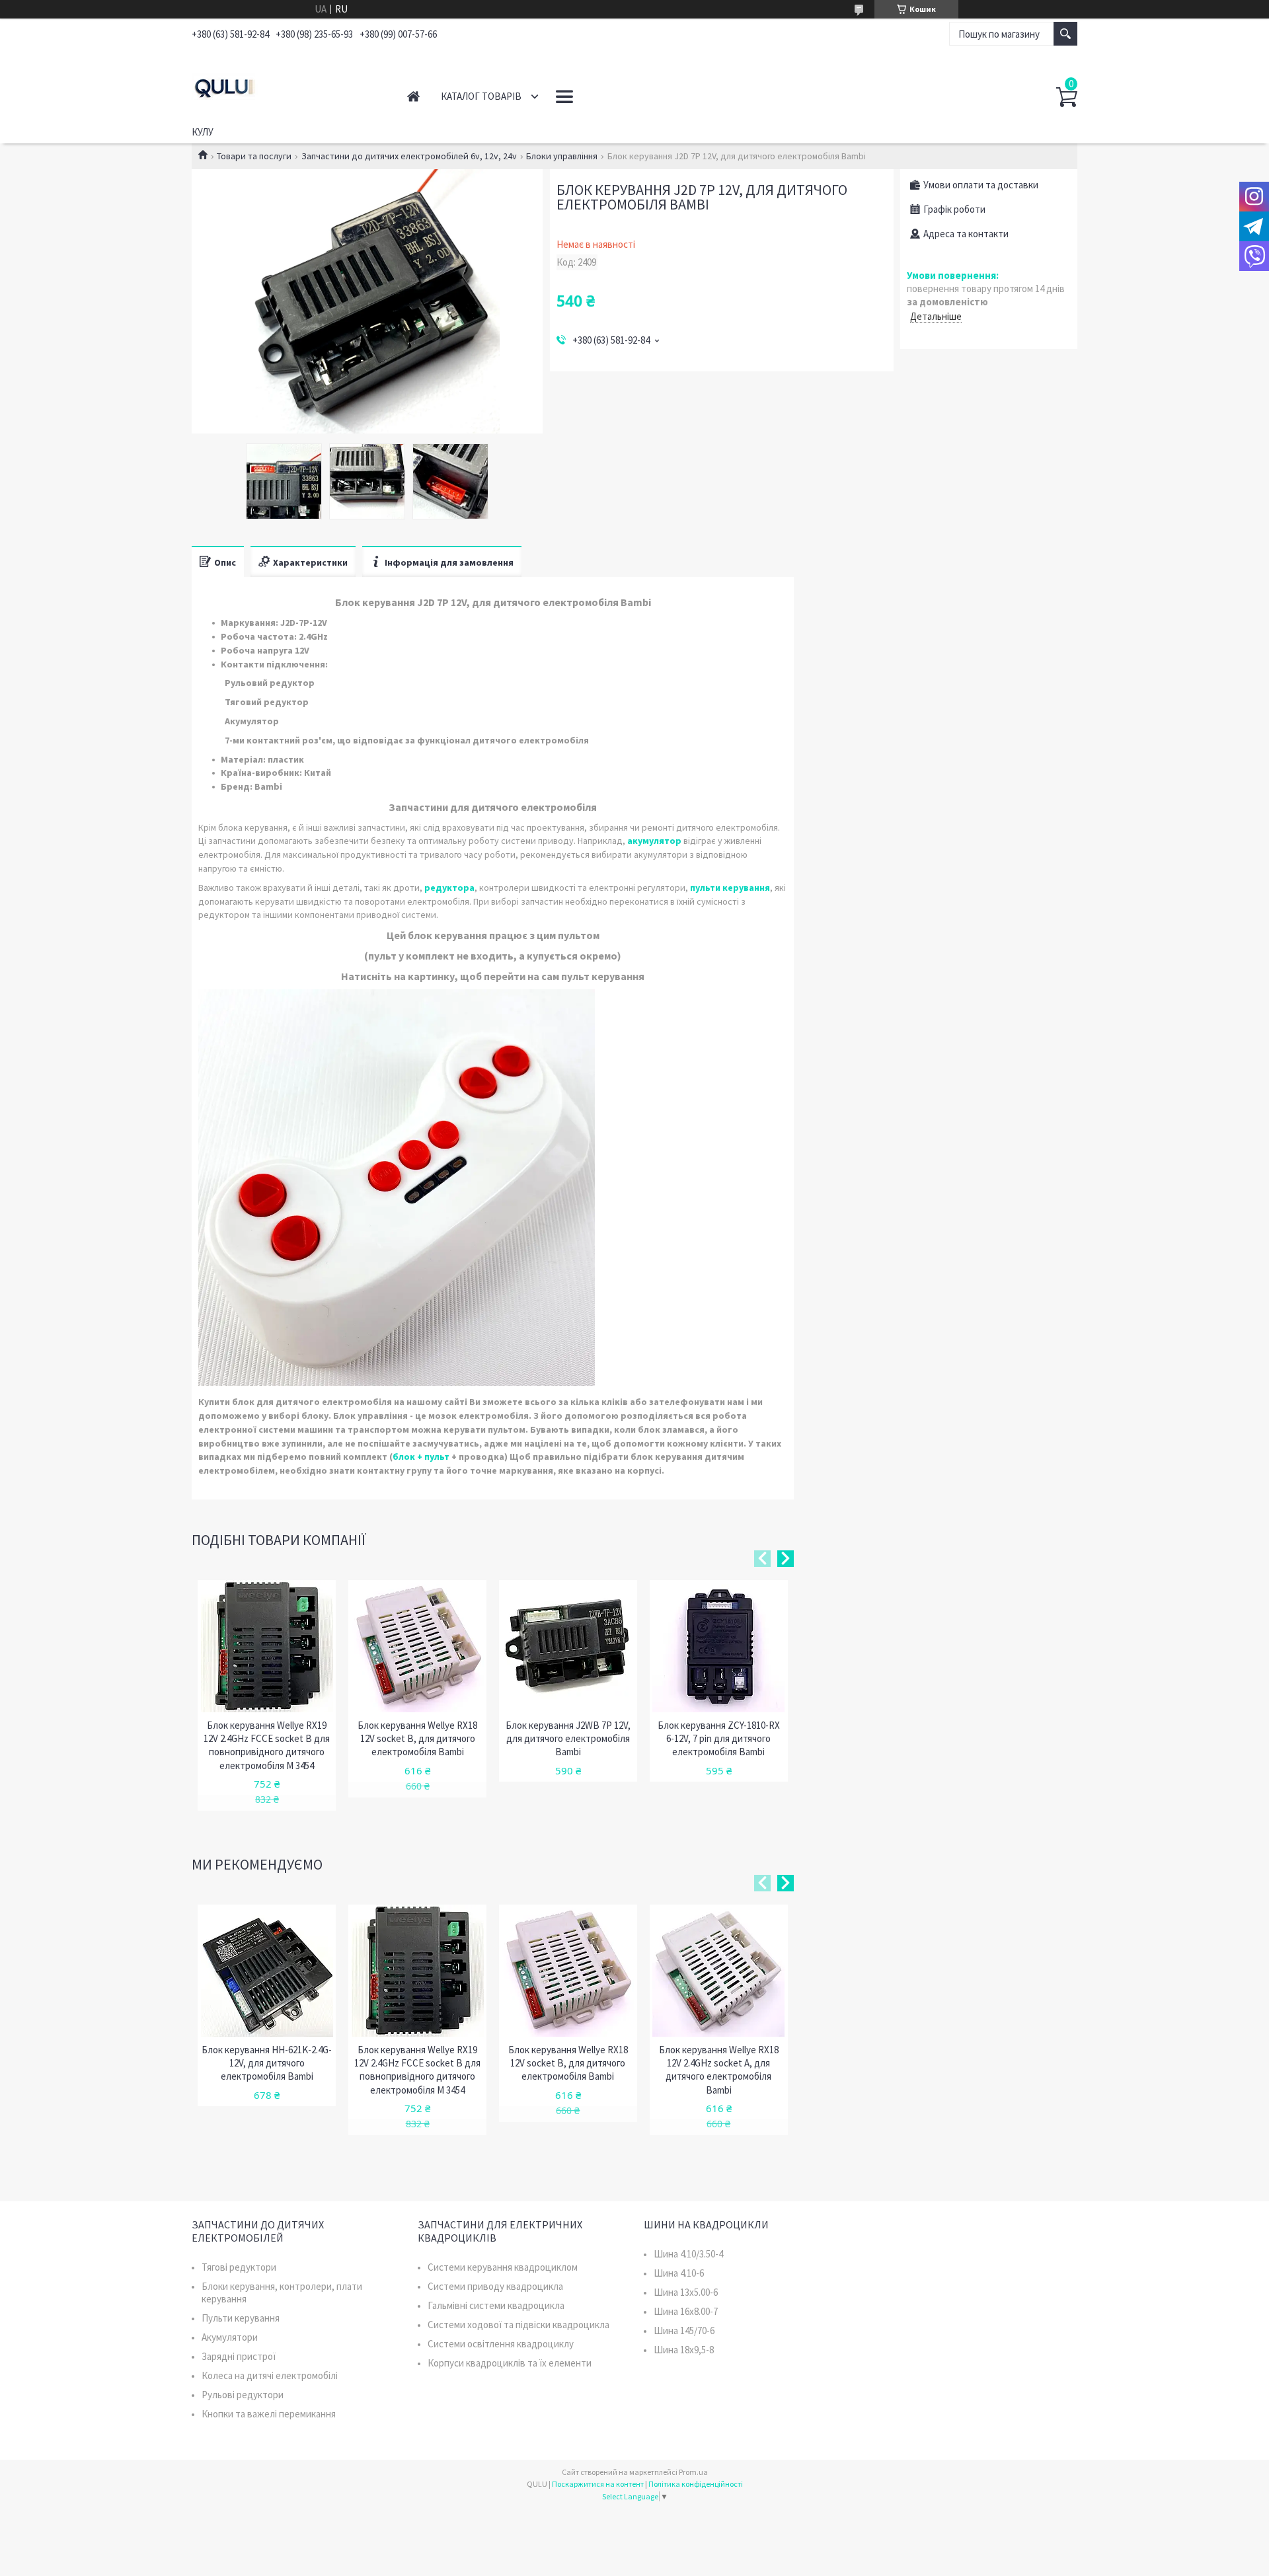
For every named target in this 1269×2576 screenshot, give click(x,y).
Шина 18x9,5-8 (684, 2350)
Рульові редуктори (243, 2395)
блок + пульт (421, 1457)
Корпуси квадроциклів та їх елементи (510, 2363)
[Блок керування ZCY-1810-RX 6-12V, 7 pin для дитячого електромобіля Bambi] (719, 1646)
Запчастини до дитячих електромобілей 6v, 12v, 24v (409, 156)
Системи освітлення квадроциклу (501, 2344)
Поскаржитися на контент (598, 2484)
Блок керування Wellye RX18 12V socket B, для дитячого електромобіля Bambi (417, 1739)
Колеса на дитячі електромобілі (270, 2375)
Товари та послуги (254, 156)
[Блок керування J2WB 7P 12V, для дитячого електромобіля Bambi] (568, 1646)
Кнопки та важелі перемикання (269, 2414)
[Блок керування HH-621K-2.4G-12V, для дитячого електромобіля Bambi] (267, 1971)
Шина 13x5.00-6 (686, 2292)
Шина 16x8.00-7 (686, 2311)
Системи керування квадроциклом (503, 2267)
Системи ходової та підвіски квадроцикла (519, 2325)
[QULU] (285, 85)
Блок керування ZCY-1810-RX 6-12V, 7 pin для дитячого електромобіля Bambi (719, 1739)
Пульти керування (241, 2318)
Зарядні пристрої (239, 2356)
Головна (413, 96)
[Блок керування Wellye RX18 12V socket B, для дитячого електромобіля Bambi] (417, 1646)
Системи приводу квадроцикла (495, 2286)
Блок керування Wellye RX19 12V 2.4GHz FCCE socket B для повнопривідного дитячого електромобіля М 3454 (267, 1745)
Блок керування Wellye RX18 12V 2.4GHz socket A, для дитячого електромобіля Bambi (719, 2070)
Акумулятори (230, 2337)
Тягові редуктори (239, 2267)
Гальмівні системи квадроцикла (496, 2305)
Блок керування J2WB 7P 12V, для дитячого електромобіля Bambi (568, 1739)
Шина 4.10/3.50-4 (688, 2254)
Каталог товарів (481, 96)
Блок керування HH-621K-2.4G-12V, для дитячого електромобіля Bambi (267, 2063)
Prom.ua (693, 2472)
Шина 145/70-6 (684, 2330)
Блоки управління (562, 156)
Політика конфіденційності (696, 2484)
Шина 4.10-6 (679, 2273)
